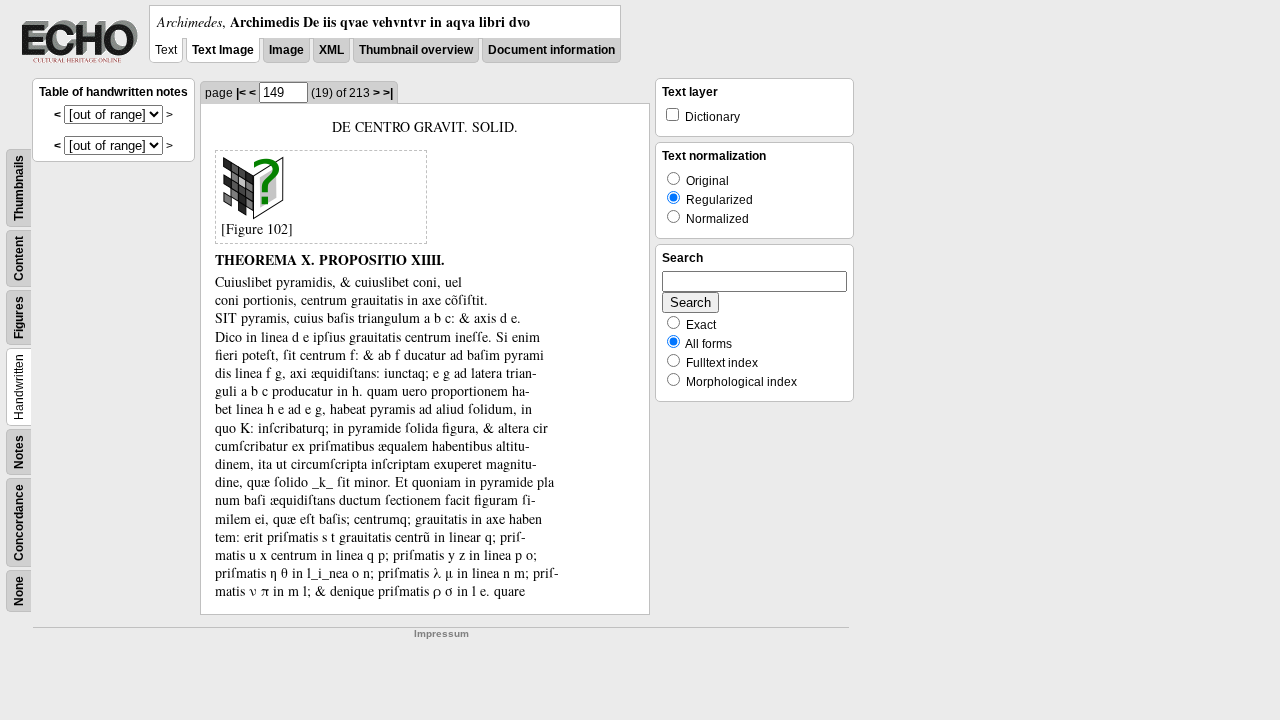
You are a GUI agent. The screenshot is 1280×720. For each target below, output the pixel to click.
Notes (19, 452)
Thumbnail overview (416, 50)
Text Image (223, 50)
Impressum (441, 633)
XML (331, 50)
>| (388, 93)
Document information (551, 50)
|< (241, 93)
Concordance (19, 522)
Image (286, 50)
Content (19, 258)
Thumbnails (19, 188)
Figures (19, 317)
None (19, 591)
